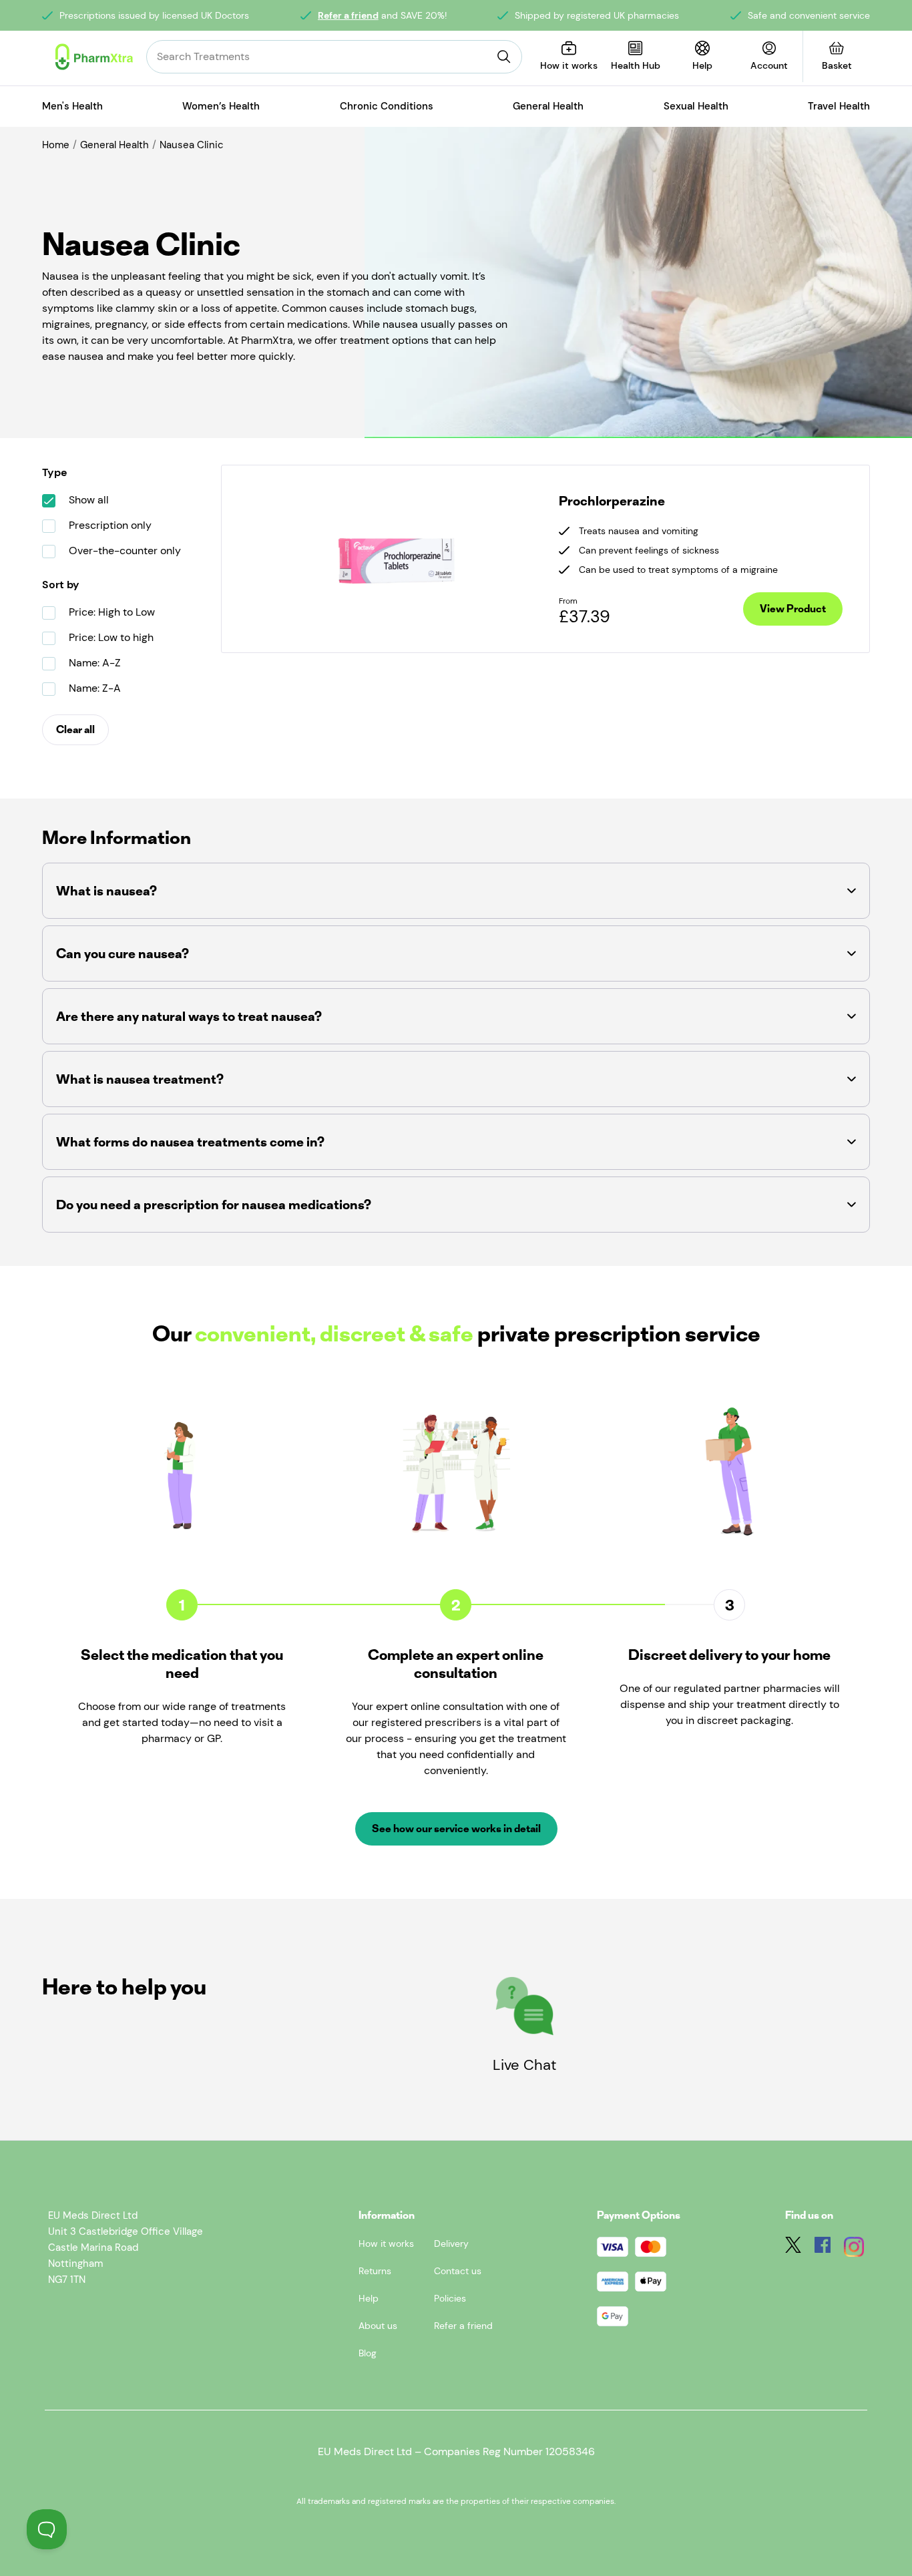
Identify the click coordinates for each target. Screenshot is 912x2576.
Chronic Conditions (387, 106)
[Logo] (94, 57)
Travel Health (839, 106)
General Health (548, 106)
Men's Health (72, 106)
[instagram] (854, 2249)
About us (378, 2326)
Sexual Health (696, 106)
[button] (456, 891)
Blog (368, 2353)
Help (369, 2298)
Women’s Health (221, 106)
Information (387, 2215)
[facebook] (823, 2249)
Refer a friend (348, 15)
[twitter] (793, 2249)
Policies (450, 2298)
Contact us (458, 2271)
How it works (386, 2243)
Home (56, 145)
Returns (375, 2271)
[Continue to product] (397, 559)
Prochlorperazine (612, 501)
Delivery (451, 2243)
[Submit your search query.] (504, 57)
